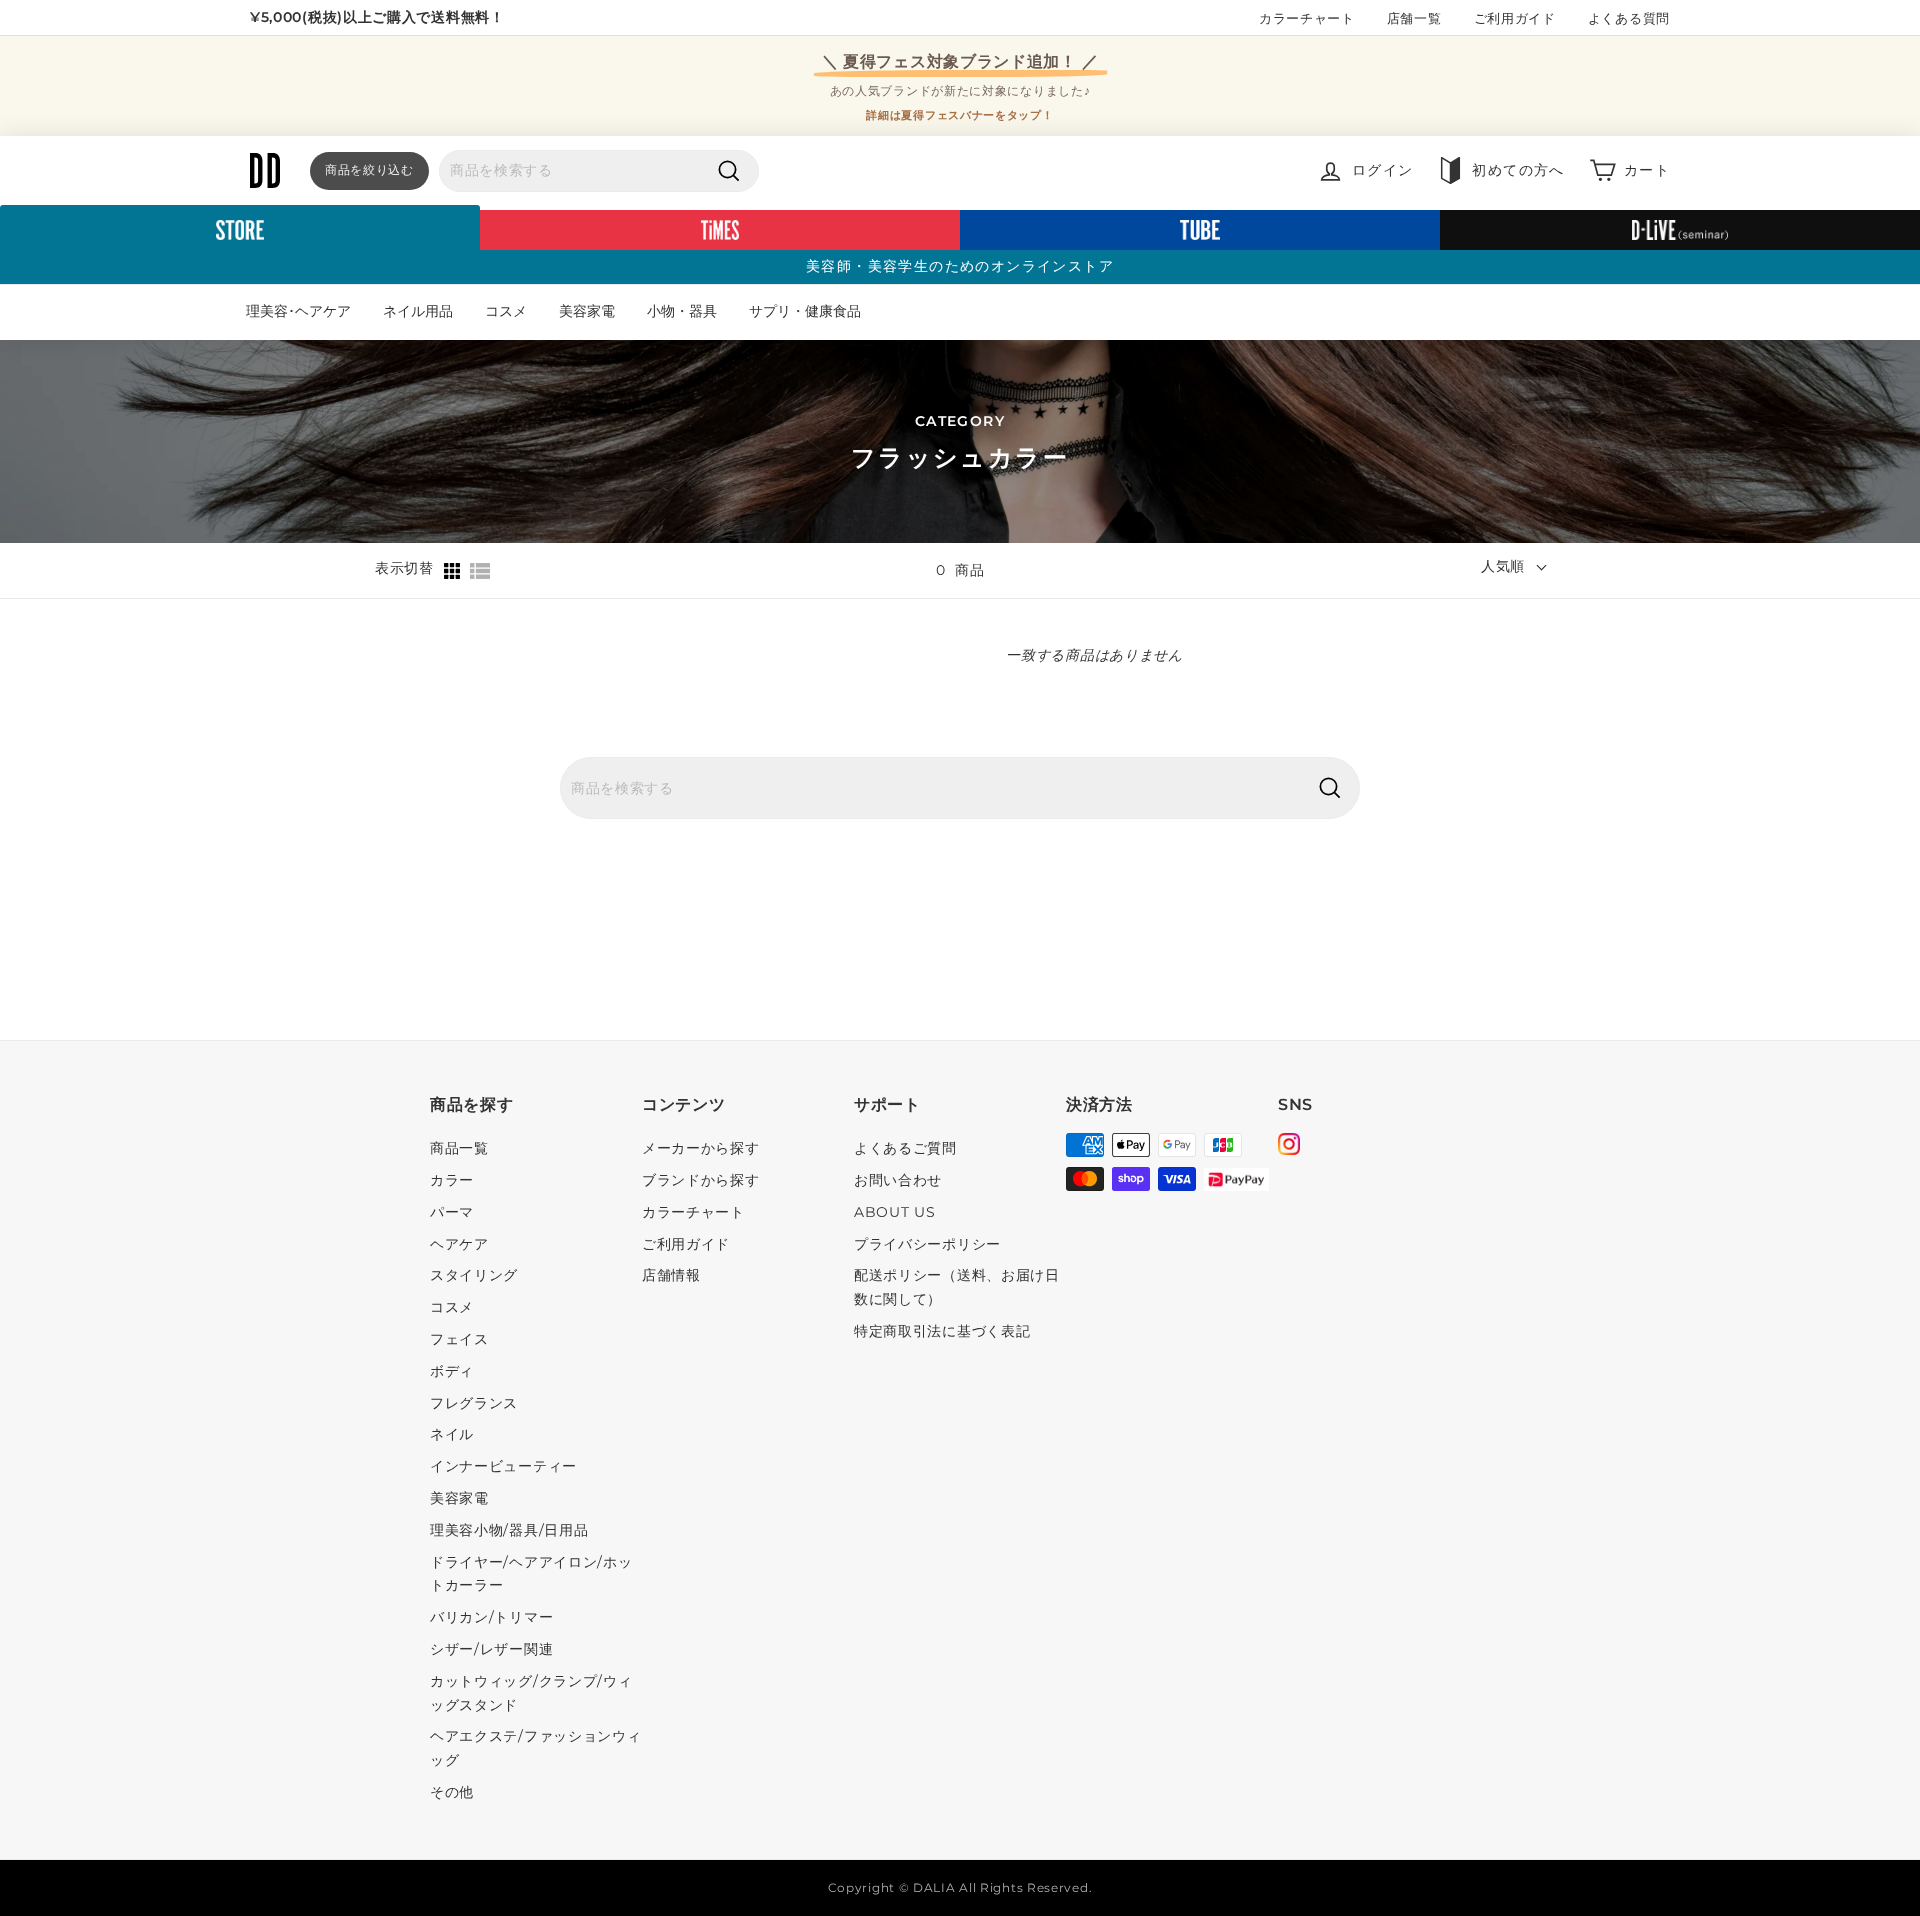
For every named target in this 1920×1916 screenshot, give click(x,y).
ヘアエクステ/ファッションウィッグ (536, 1748)
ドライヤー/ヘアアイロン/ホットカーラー (531, 1574)
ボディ (452, 1371)
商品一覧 (459, 1148)
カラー (452, 1180)
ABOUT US (895, 1212)
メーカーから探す (701, 1148)
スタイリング (474, 1275)
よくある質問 (1629, 18)
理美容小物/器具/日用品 (509, 1530)
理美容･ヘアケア (298, 311)
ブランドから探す (701, 1180)
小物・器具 (682, 311)
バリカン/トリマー (491, 1617)
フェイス (459, 1339)
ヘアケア (459, 1244)
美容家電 (587, 311)
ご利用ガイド (1515, 18)
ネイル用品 (418, 311)
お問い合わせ (898, 1180)
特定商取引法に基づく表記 (942, 1331)
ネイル (452, 1434)
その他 (452, 1792)
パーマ (452, 1212)
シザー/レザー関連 (491, 1649)
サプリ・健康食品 (805, 311)
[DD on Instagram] (1289, 1147)
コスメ (506, 311)
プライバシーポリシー (927, 1244)
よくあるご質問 (905, 1148)
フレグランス (474, 1403)
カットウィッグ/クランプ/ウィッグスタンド (531, 1693)
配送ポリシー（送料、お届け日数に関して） (957, 1287)
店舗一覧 (1414, 18)
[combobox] (599, 171)
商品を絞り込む (369, 169)
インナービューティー (503, 1466)
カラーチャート (1307, 18)
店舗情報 (671, 1275)
